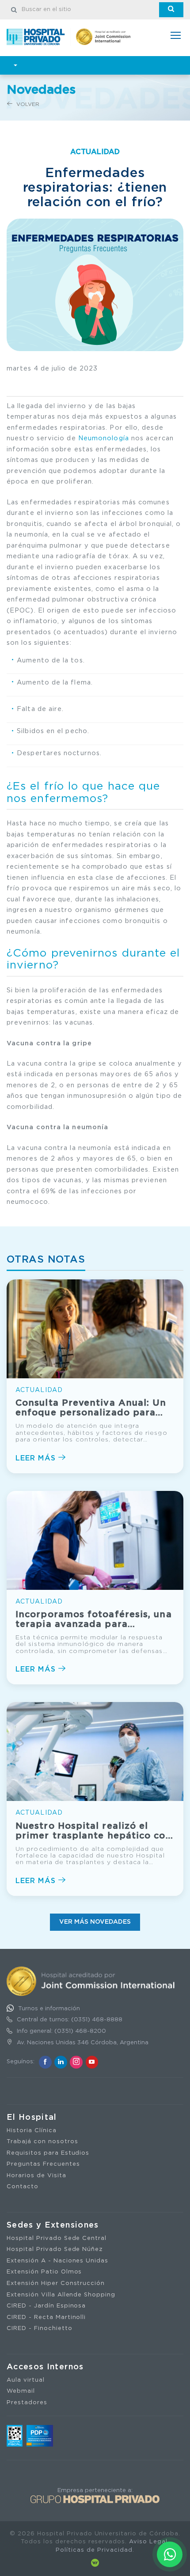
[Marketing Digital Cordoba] (95, 2563)
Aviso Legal (148, 2542)
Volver (27, 104)
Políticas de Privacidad (94, 2550)
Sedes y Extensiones (53, 2225)
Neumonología (104, 438)
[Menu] (176, 36)
